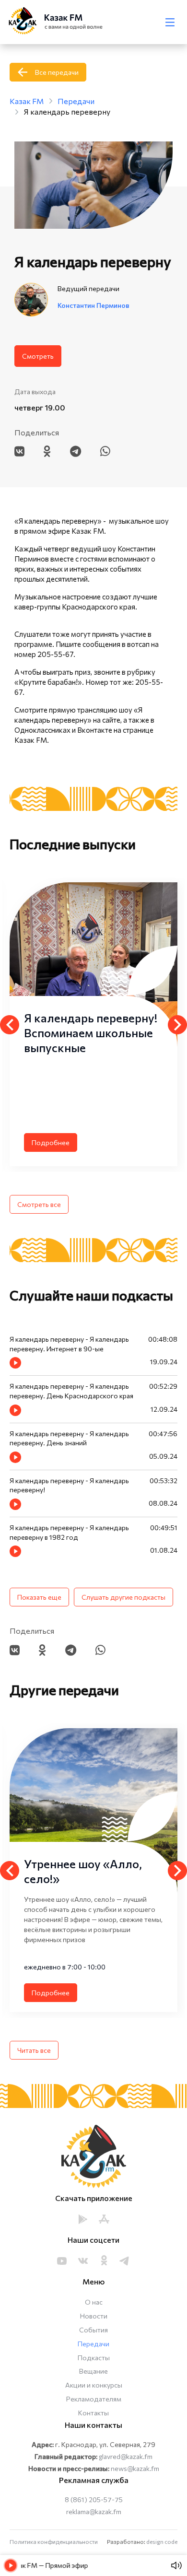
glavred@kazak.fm (126, 2456)
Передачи (93, 2344)
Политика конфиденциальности (54, 2541)
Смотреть (38, 356)
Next (177, 1025)
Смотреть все (39, 1204)
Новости (94, 2316)
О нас (94, 2302)
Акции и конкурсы (94, 2385)
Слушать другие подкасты (123, 1597)
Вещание (93, 2371)
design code (162, 2541)
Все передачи (57, 72)
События (93, 2330)
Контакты (93, 2413)
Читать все (34, 2050)
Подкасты (94, 2358)
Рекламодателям (94, 2399)
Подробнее (51, 1142)
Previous (10, 1025)
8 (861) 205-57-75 (94, 2500)
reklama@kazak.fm (94, 2512)
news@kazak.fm (135, 2468)
